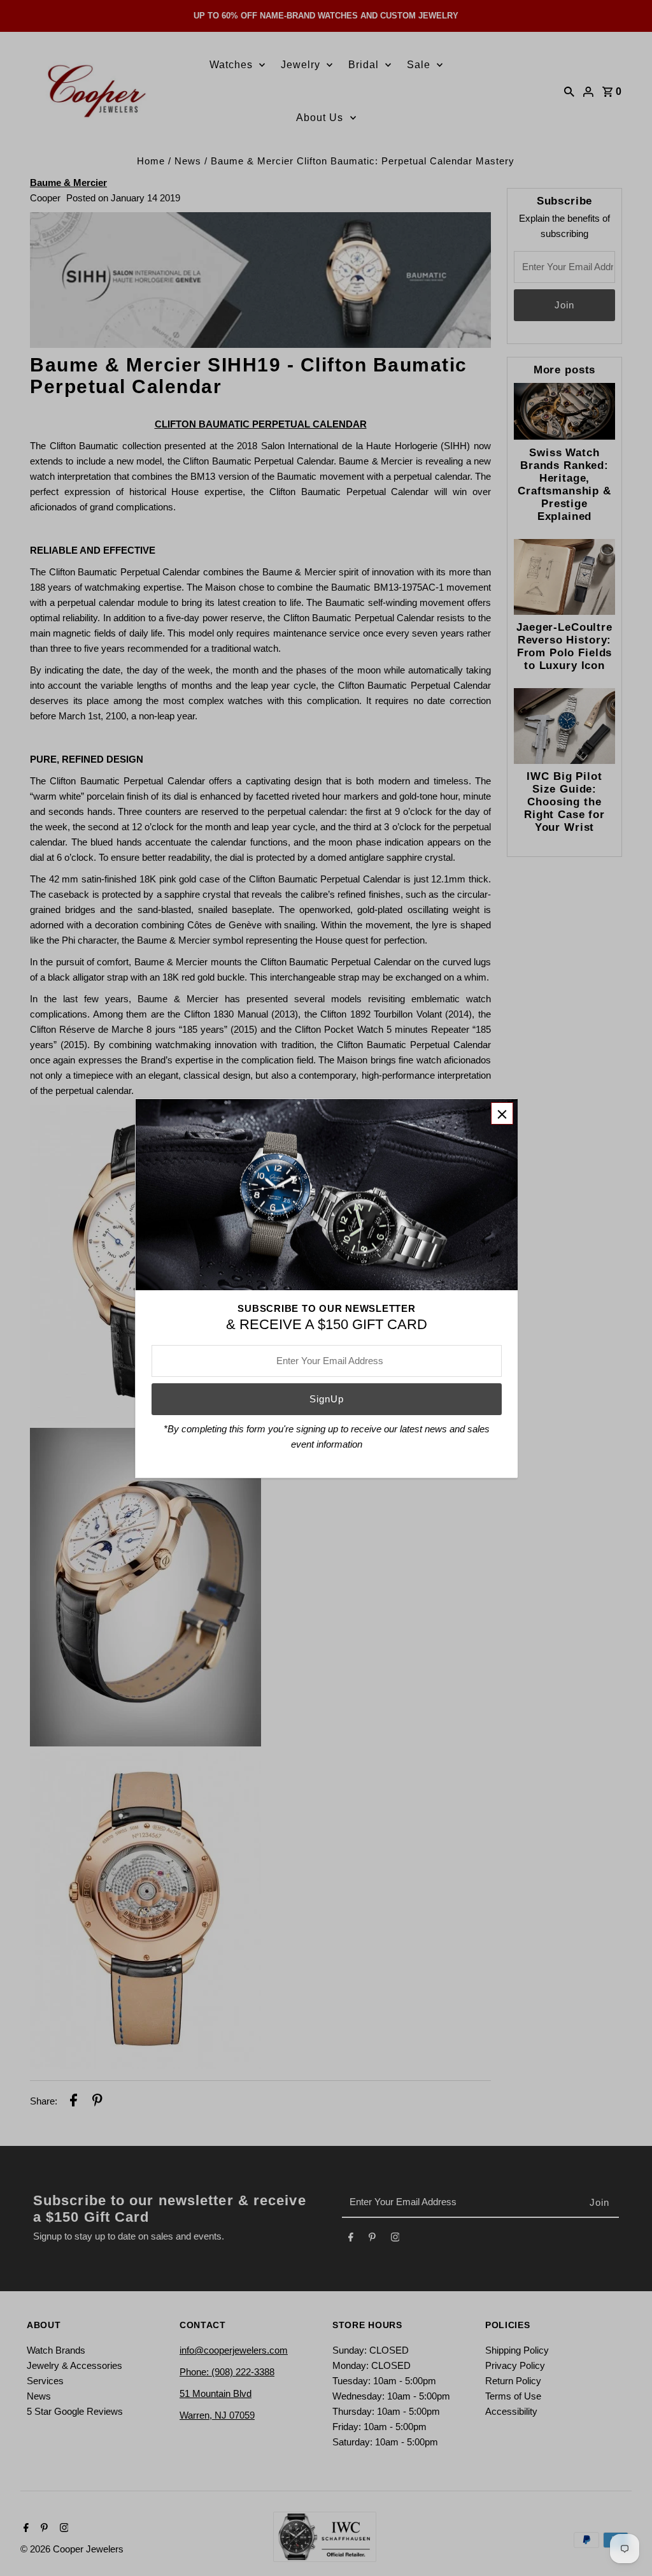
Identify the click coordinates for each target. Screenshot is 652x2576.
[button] (502, 1113)
